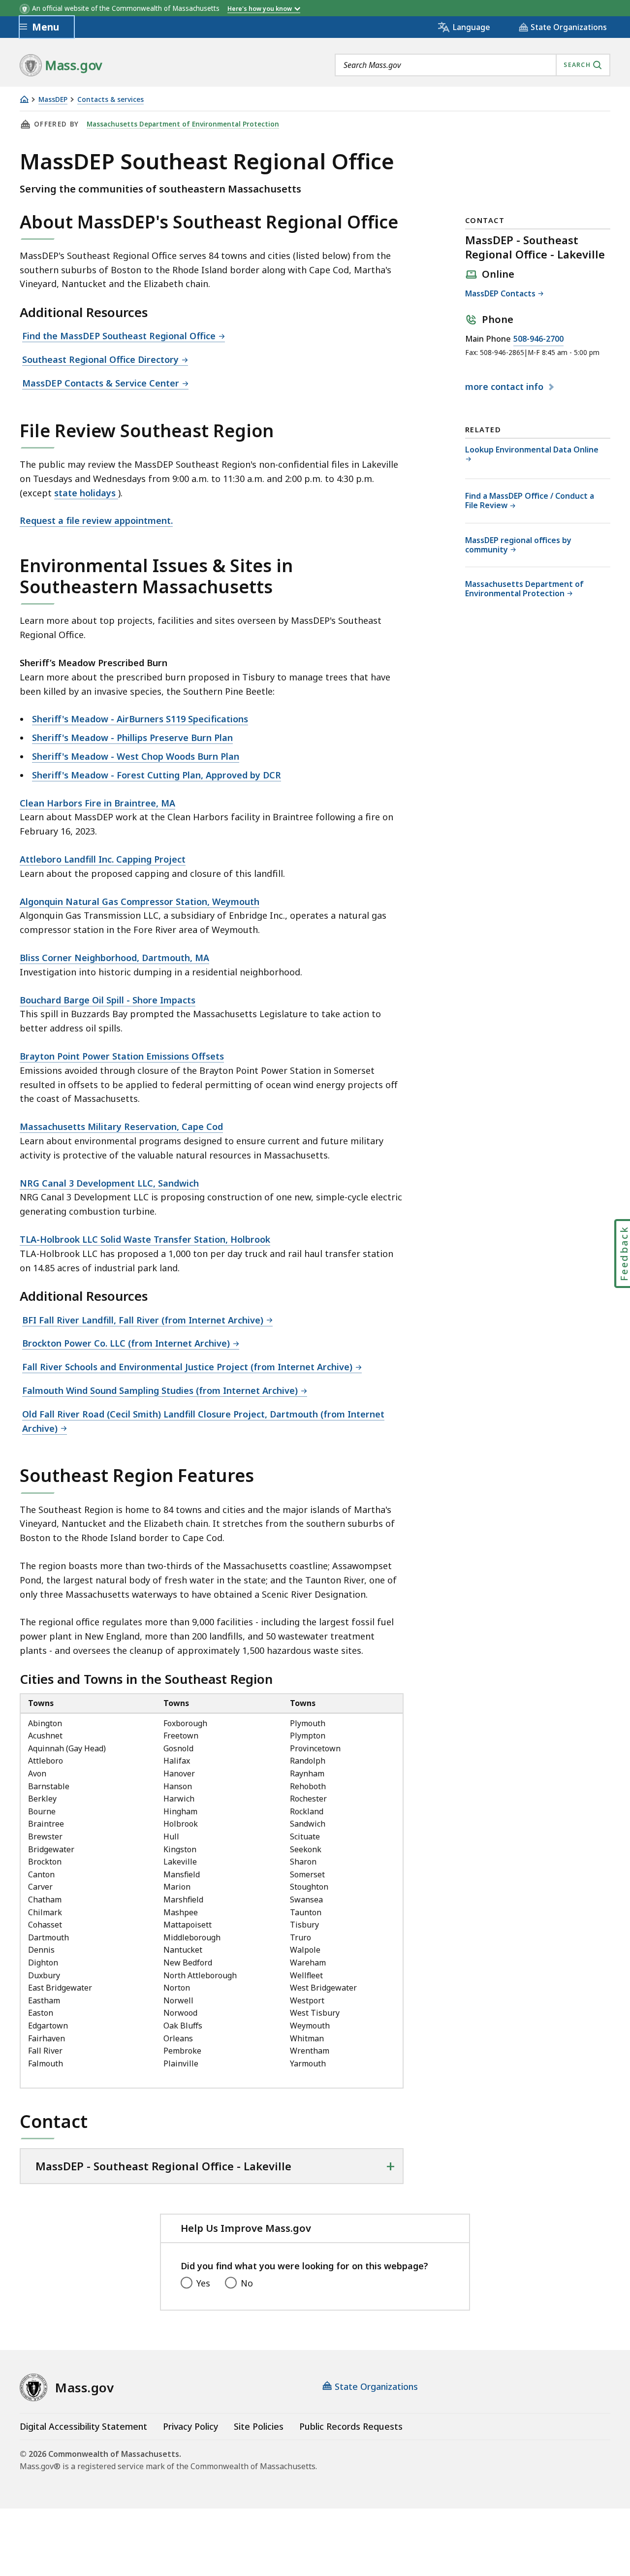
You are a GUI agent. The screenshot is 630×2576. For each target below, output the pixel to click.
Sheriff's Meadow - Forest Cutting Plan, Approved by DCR (157, 775)
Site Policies (259, 2426)
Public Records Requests (351, 2426)
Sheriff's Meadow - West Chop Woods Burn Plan (136, 756)
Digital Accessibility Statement (83, 2426)
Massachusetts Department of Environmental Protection (183, 124)
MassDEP (53, 100)
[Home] (24, 99)
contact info (505, 387)
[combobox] (472, 65)
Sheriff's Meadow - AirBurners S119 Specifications (140, 719)
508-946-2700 (538, 339)
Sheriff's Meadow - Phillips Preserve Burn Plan (132, 738)
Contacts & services (110, 100)
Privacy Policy (190, 2426)
